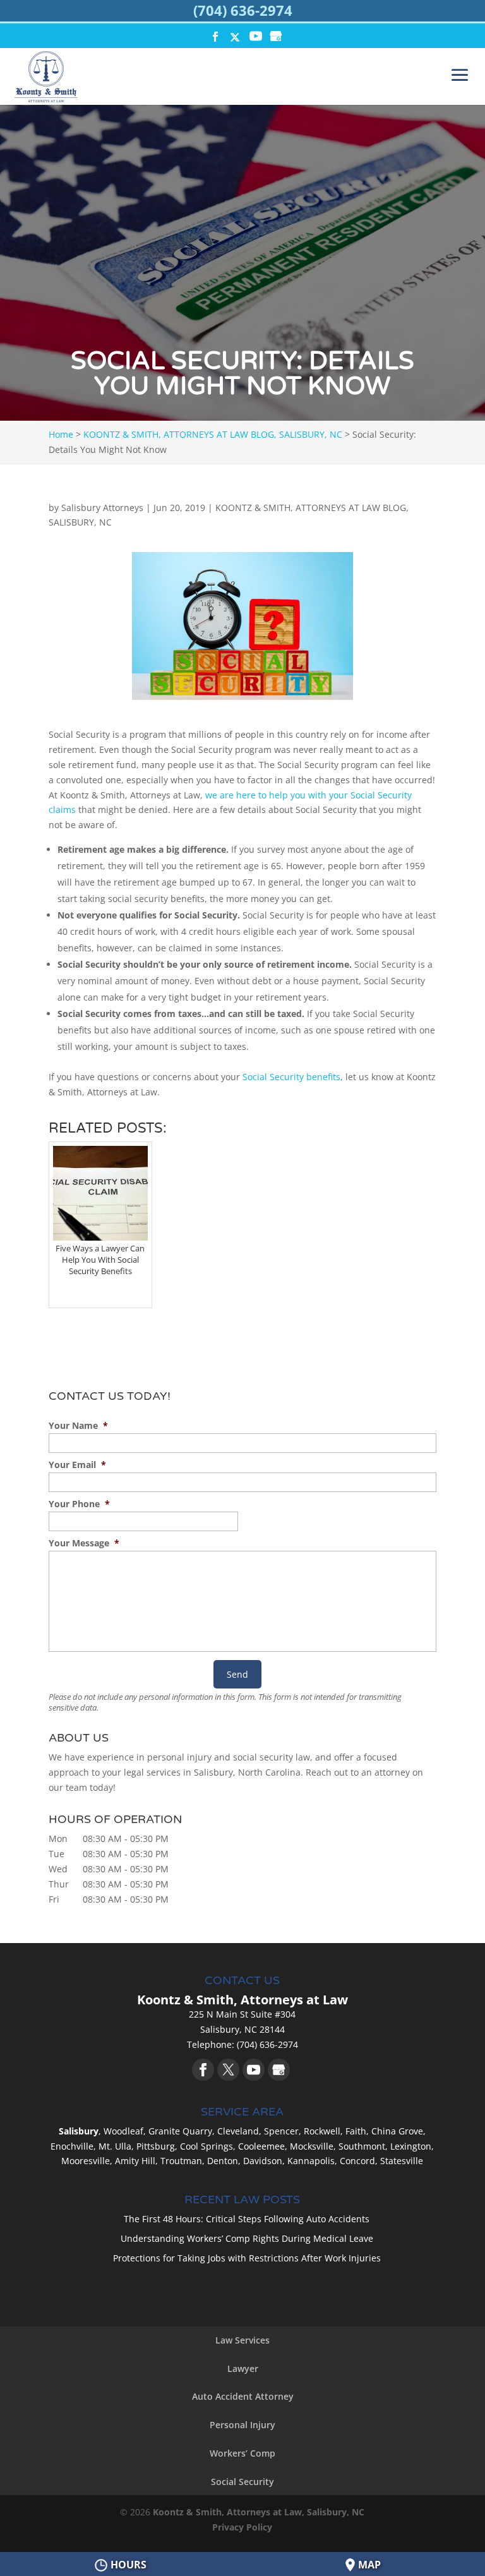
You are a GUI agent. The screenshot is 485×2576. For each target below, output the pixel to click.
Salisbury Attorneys (102, 508)
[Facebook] (203, 2070)
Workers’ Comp (242, 2453)
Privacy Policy (242, 2527)
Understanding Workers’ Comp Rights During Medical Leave (247, 2238)
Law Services (242, 2340)
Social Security (242, 2482)
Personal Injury (242, 2425)
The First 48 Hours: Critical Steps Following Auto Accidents (247, 2219)
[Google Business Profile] (279, 2070)
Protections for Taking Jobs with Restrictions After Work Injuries (247, 2258)
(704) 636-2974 (243, 10)
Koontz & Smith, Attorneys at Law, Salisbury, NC (259, 2512)
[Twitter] (228, 2070)
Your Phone (79, 1504)
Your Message (84, 1543)
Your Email (77, 1465)
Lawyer (243, 2368)
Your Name (78, 1426)
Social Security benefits (291, 1077)
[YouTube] (256, 38)
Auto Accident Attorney (243, 2396)
